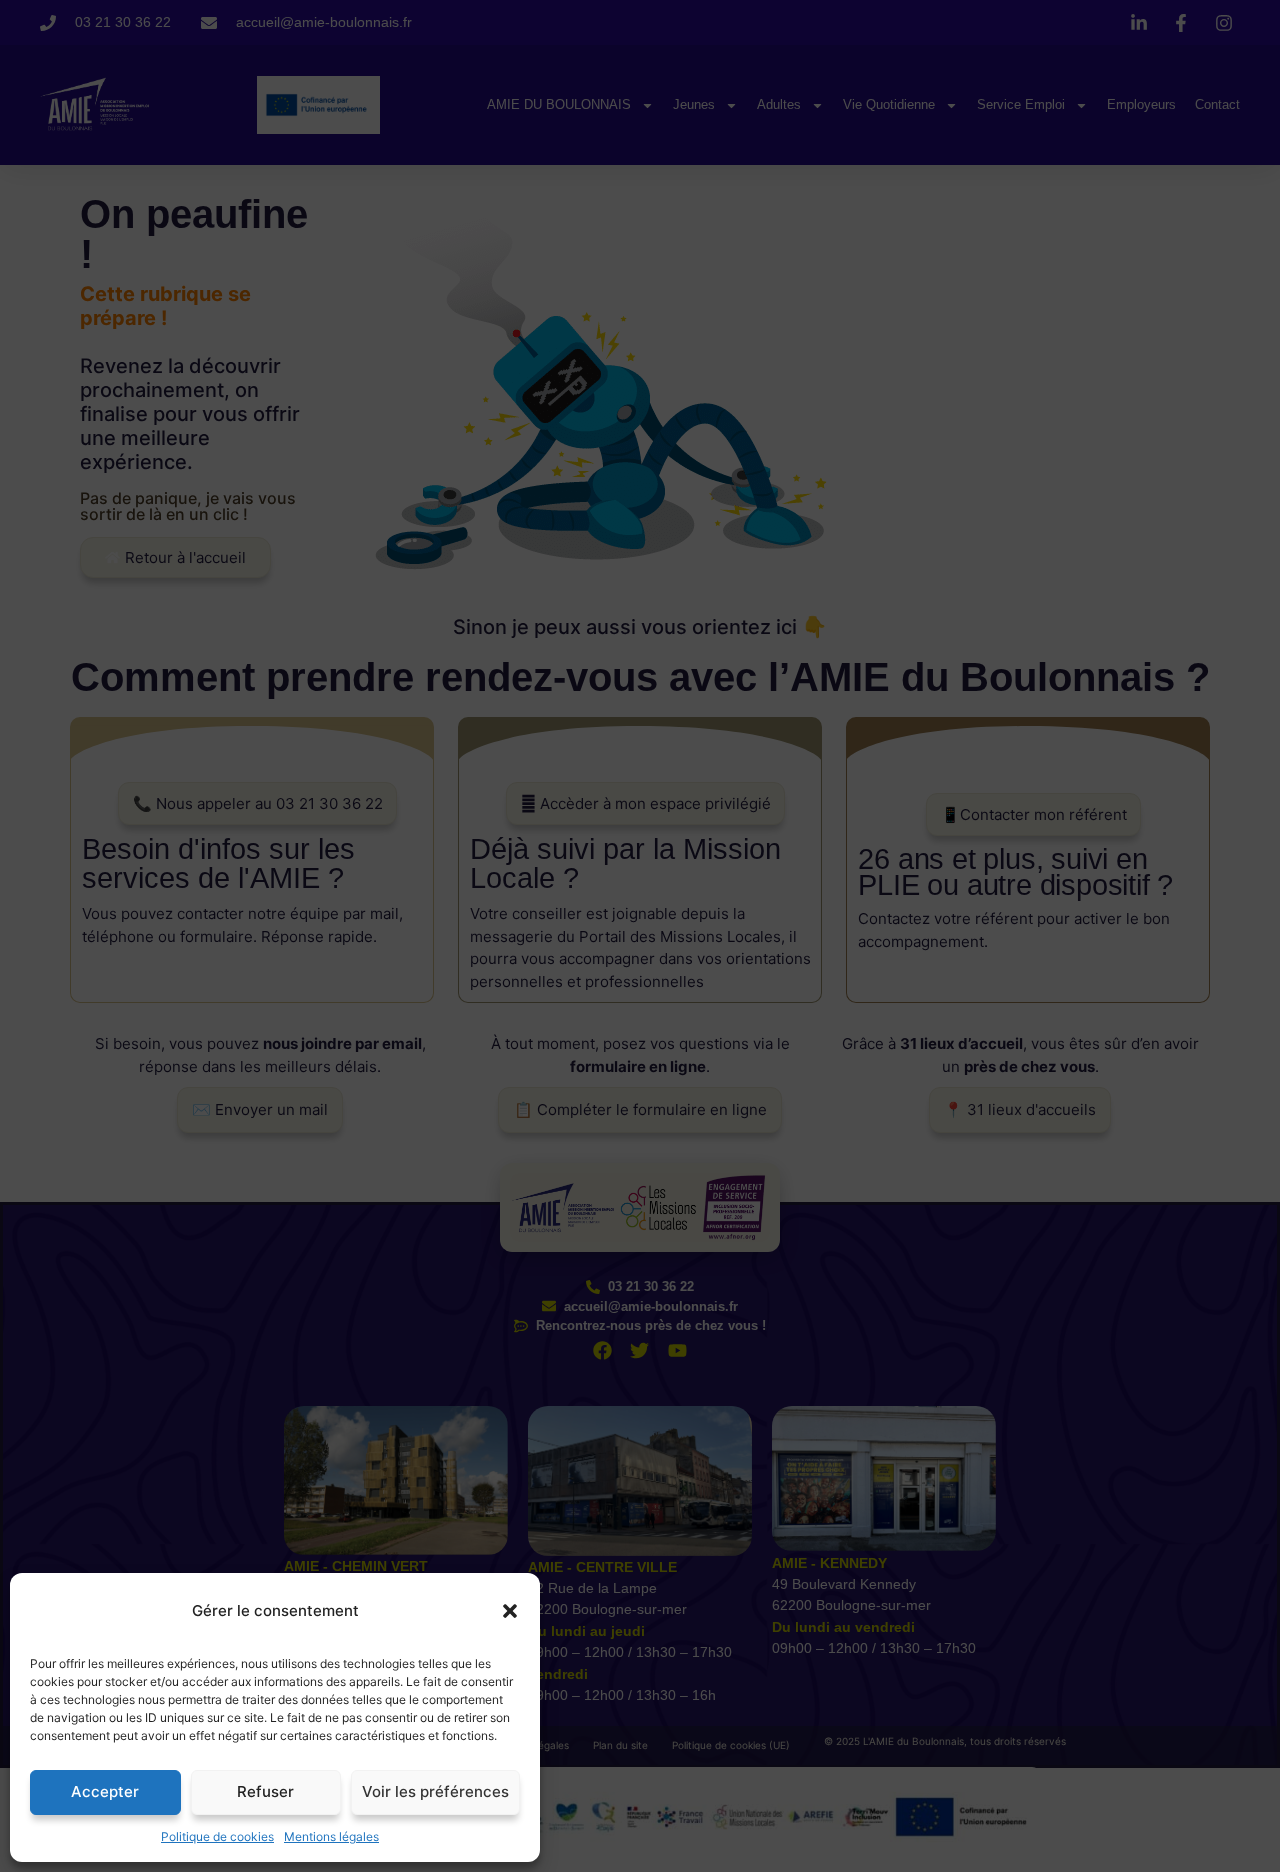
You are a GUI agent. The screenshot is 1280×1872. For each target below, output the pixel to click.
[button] (510, 1611)
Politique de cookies (217, 1836)
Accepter (105, 1791)
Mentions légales (331, 1836)
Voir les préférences (435, 1791)
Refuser (265, 1791)
